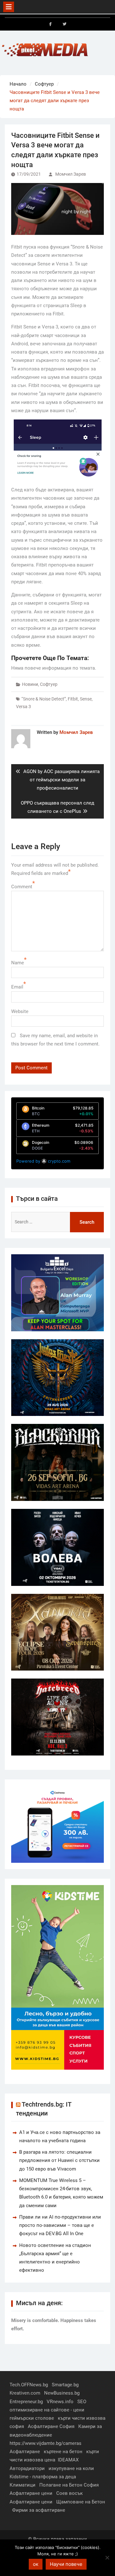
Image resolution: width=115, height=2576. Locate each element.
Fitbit (73, 699)
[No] (107, 2558)
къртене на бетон (63, 2452)
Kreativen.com (25, 2393)
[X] (65, 24)
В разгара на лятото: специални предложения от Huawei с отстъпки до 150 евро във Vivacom (59, 2161)
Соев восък (69, 2493)
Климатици (23, 2485)
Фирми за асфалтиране (39, 2510)
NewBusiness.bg (62, 2393)
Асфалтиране (25, 2452)
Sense (86, 699)
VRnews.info (60, 2402)
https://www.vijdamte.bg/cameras (46, 2443)
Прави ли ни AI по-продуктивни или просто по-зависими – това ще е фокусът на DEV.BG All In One (60, 2225)
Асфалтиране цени (31, 2493)
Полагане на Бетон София (69, 2485)
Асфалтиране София (51, 2426)
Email (17, 987)
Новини (30, 684)
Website (20, 1011)
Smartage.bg (65, 2385)
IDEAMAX (68, 2460)
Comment (22, 887)
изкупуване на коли (71, 2468)
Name (18, 963)
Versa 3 (23, 707)
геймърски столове (32, 2418)
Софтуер (49, 684)
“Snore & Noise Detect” (44, 699)
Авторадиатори (27, 2468)
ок (36, 2564)
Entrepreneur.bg (26, 2402)
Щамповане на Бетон (81, 2502)
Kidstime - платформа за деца (43, 2477)
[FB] (50, 24)
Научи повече (66, 2564)
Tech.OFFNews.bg (29, 2385)
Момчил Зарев (71, 174)
